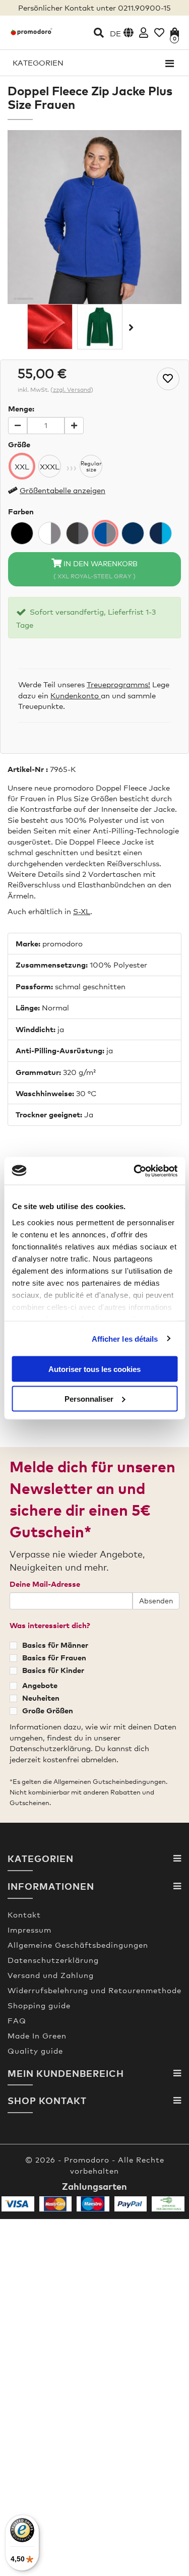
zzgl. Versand (72, 390)
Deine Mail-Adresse (45, 1584)
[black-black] (22, 533)
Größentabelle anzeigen (62, 490)
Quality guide (35, 2051)
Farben (21, 511)
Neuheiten (41, 1698)
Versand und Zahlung (51, 1975)
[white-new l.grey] (50, 533)
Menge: (21, 408)
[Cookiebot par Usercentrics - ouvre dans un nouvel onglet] (135, 1171)
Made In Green (37, 2035)
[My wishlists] (159, 33)
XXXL (50, 466)
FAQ (17, 2020)
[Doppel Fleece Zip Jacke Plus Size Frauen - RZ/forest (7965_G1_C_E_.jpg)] (100, 327)
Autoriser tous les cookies (94, 1369)
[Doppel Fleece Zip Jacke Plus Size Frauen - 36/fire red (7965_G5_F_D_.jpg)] (50, 327)
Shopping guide (39, 2005)
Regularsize (91, 466)
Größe (19, 444)
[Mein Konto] (144, 33)
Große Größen (48, 1710)
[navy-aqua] (161, 533)
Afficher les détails (125, 1338)
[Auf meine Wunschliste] (168, 379)
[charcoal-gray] (77, 533)
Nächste (130, 327)
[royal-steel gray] (105, 533)
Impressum (29, 1930)
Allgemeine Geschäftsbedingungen (78, 1945)
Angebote (40, 1685)
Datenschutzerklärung (53, 1960)
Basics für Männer (55, 1645)
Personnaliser (89, 1398)
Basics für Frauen (54, 1657)
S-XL (82, 911)
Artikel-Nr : (28, 769)
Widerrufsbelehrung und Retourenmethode (94, 1990)
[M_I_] (133, 533)
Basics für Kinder (53, 1670)
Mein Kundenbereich (66, 2073)
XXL (22, 466)
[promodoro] (31, 31)
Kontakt (24, 1914)
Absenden (156, 1601)
